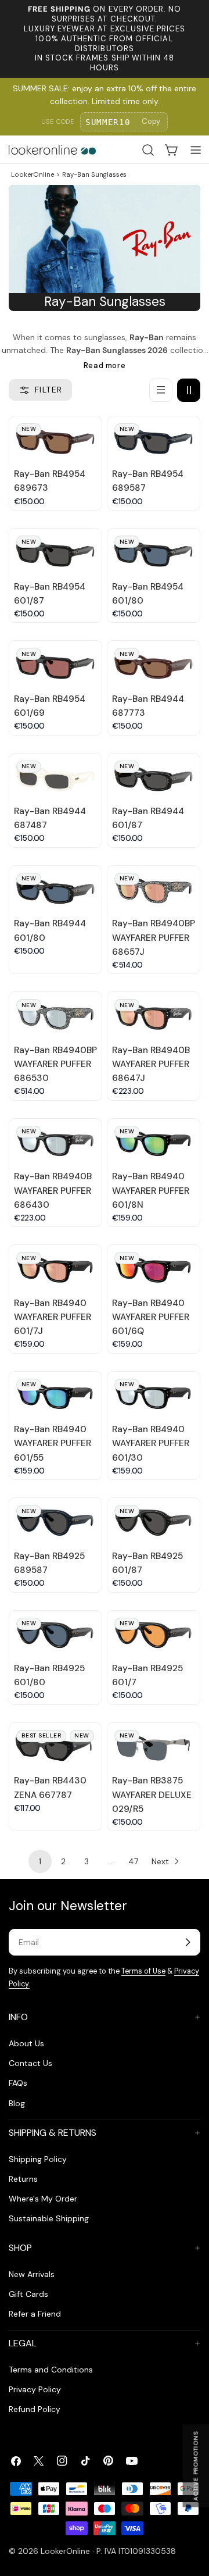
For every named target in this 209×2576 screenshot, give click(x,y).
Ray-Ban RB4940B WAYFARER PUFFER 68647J (151, 1064)
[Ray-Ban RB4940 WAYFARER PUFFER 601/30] (154, 1395)
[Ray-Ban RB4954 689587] (154, 440)
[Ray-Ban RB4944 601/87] (154, 777)
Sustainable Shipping (49, 2218)
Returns (23, 2179)
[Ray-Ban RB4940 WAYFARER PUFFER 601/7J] (55, 1268)
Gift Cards (28, 2294)
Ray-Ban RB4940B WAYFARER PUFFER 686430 (53, 1190)
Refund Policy (35, 2409)
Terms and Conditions (51, 2370)
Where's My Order (43, 2199)
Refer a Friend (35, 2314)
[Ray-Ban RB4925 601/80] (55, 1634)
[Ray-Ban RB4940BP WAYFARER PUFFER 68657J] (154, 889)
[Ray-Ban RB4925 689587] (55, 1521)
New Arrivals (32, 2274)
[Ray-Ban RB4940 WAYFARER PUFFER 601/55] (55, 1395)
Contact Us (30, 2063)
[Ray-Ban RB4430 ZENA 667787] (55, 1746)
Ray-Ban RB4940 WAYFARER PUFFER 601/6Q (151, 1317)
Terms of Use (143, 1971)
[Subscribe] (188, 1942)
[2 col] (189, 390)
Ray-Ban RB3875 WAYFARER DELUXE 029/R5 (152, 1794)
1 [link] (40, 1861)
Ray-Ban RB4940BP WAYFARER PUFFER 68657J (154, 937)
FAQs (18, 2083)
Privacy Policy (35, 2389)
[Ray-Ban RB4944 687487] (55, 777)
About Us (26, 2043)
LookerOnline (33, 174)
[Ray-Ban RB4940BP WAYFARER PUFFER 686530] (55, 1015)
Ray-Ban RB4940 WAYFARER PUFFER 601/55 (53, 1443)
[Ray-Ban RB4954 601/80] (154, 552)
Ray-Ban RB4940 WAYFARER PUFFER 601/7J (53, 1317)
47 (133, 1861)
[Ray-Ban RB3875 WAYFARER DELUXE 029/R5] (154, 1746)
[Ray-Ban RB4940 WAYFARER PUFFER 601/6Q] (154, 1268)
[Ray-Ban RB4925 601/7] (154, 1634)
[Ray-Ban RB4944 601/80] (55, 889)
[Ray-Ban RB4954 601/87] (55, 552)
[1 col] (161, 390)
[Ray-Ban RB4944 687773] (154, 664)
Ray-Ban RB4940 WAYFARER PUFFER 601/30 (151, 1443)
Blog (17, 2103)
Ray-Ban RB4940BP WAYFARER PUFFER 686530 (55, 1064)
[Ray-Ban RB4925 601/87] (154, 1521)
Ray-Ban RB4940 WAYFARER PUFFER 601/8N (151, 1190)
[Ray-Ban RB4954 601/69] (55, 664)
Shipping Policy (38, 2159)
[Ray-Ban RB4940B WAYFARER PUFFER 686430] (55, 1142)
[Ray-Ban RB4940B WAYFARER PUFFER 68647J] (154, 1015)
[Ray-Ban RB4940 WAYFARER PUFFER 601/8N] (154, 1142)
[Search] (148, 150)
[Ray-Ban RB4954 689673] (55, 440)
